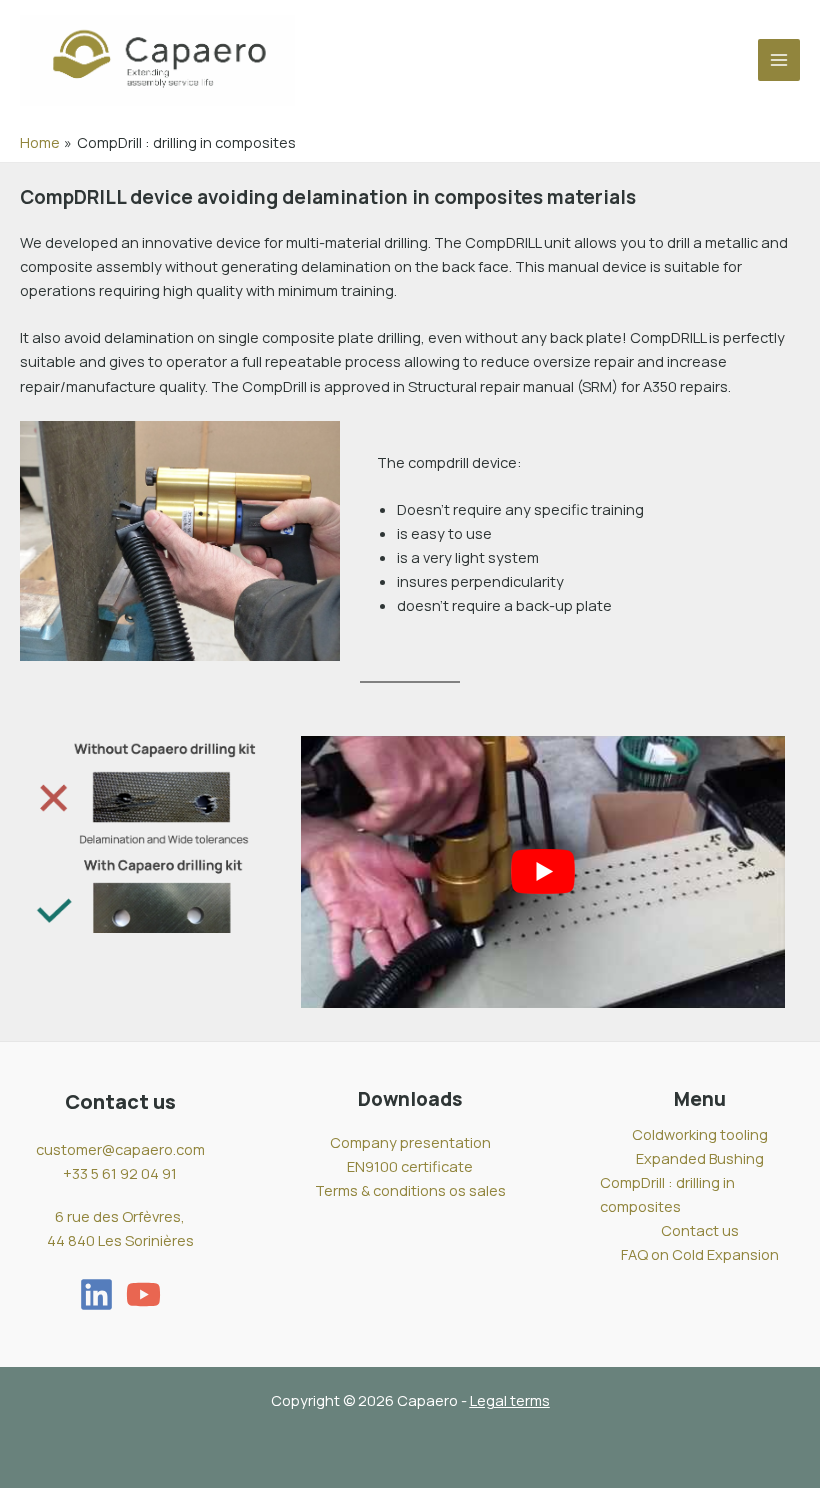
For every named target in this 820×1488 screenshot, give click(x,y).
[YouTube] (143, 1294)
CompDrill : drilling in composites (667, 1194)
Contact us (700, 1230)
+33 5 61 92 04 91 (120, 1173)
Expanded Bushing (700, 1158)
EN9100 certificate (410, 1166)
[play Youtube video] (543, 872)
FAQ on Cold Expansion (700, 1254)
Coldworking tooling (700, 1134)
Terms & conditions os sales (410, 1190)
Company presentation (410, 1142)
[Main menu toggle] (779, 60)
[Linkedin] (96, 1294)
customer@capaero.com (120, 1149)
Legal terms (510, 1400)
